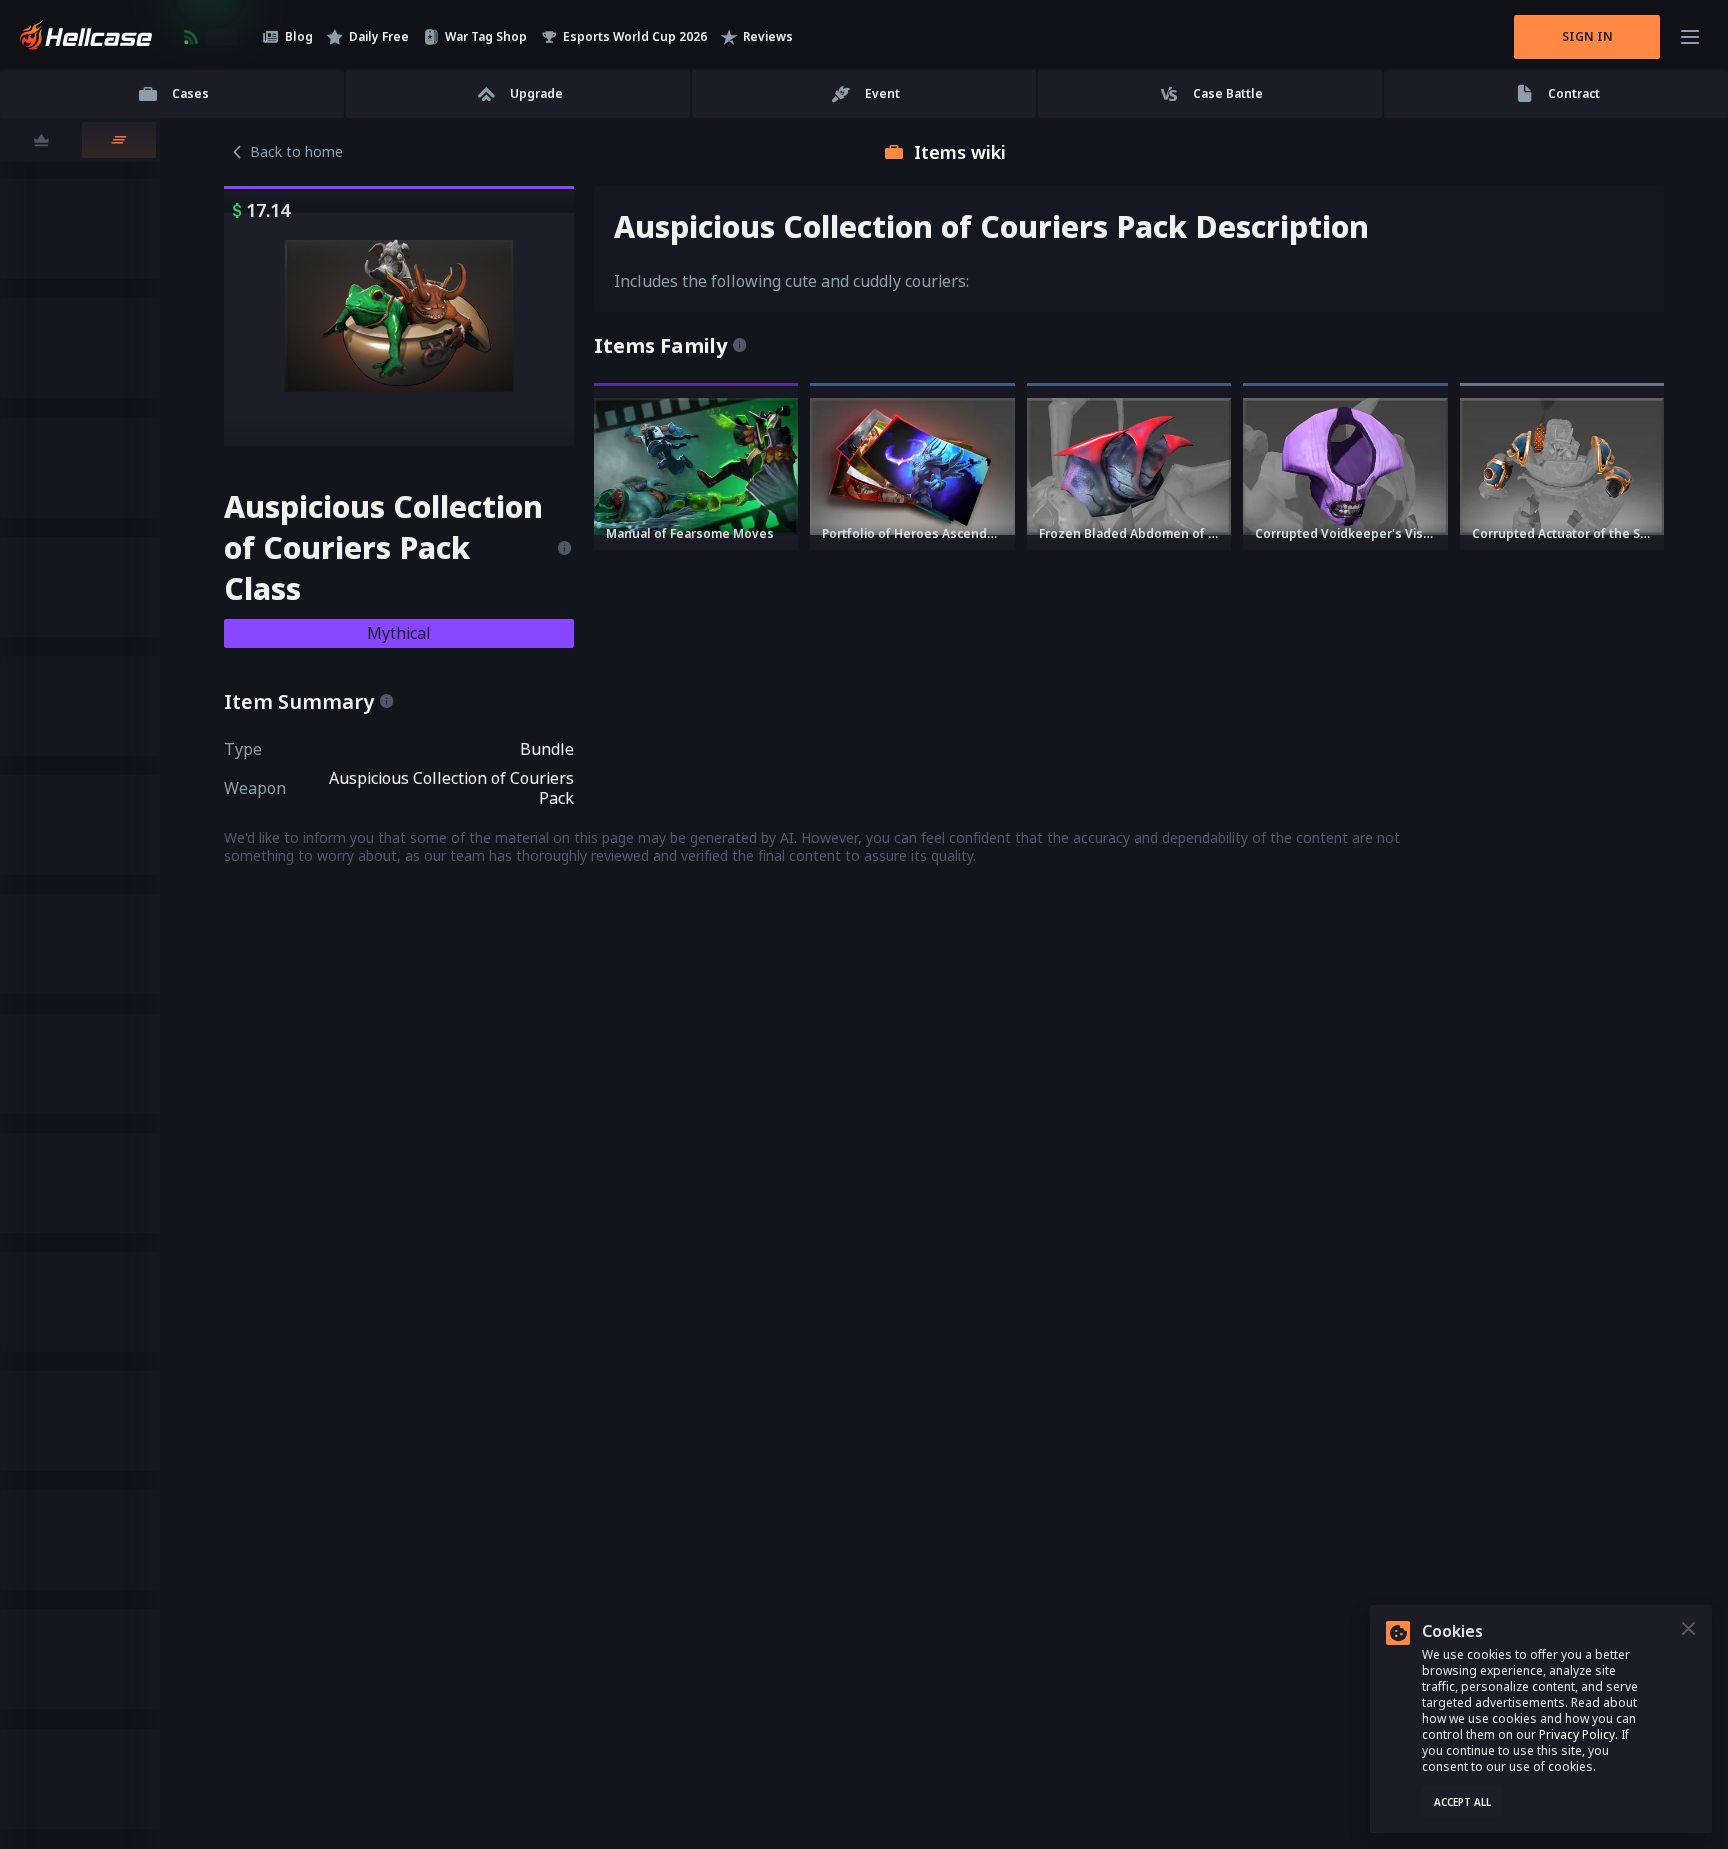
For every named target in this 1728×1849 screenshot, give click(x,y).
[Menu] (1690, 37)
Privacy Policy (1577, 1734)
